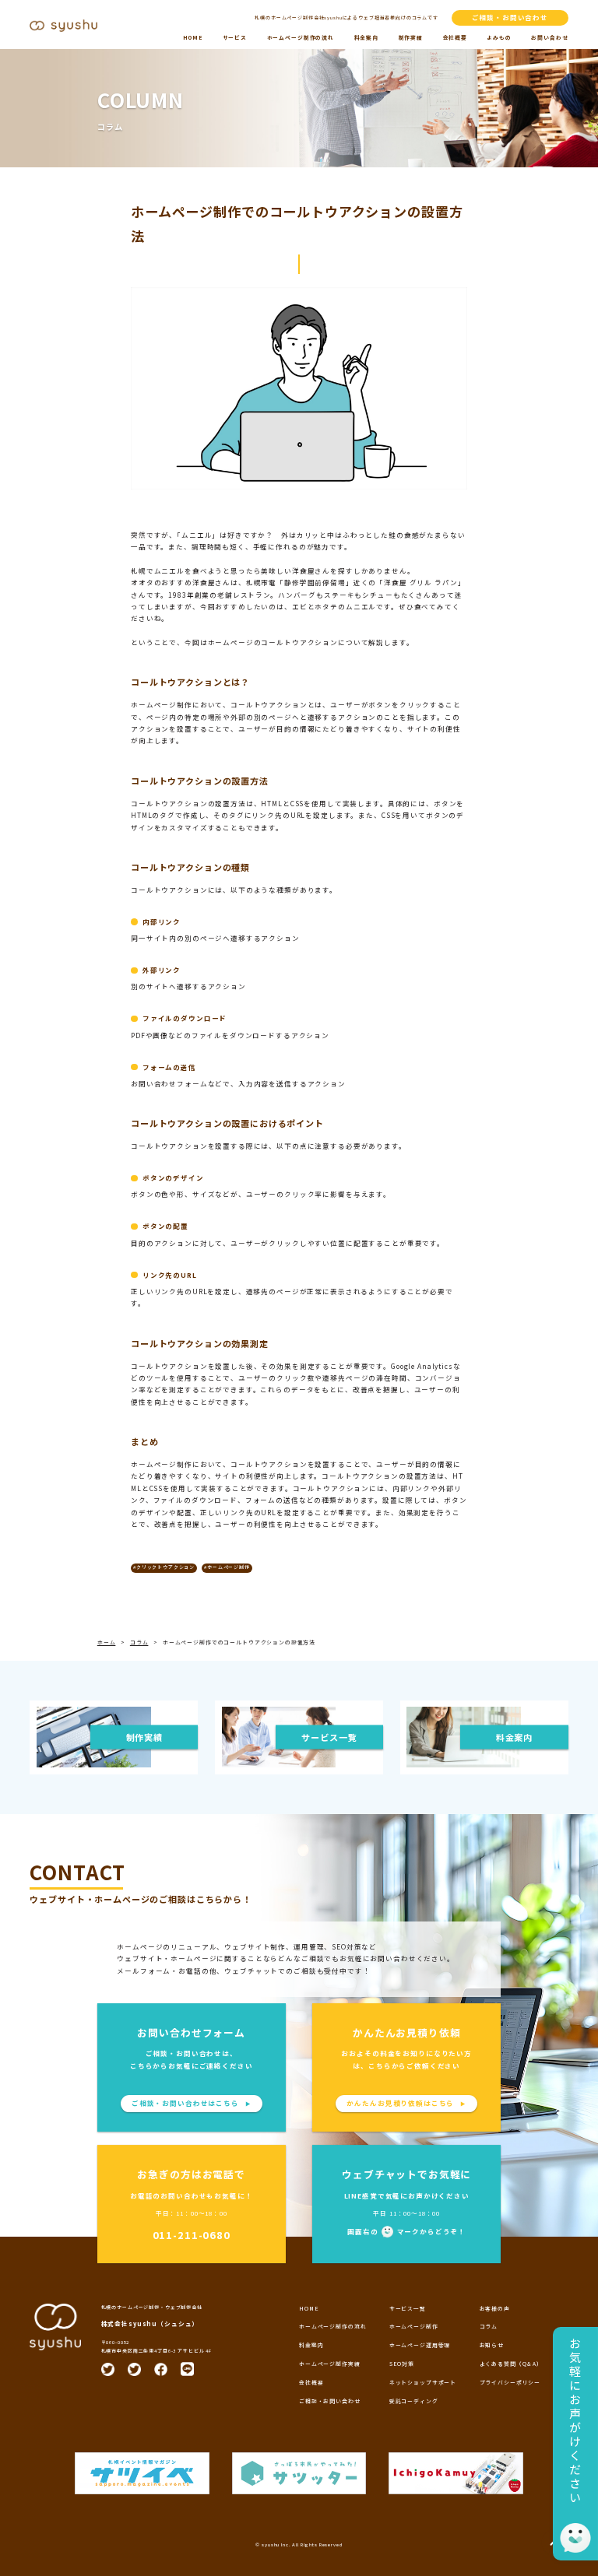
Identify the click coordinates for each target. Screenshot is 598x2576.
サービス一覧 (408, 2308)
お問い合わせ (549, 37)
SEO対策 (402, 2364)
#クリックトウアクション (164, 1567)
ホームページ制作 (414, 2326)
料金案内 (366, 37)
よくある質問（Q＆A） (511, 2364)
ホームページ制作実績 (330, 2364)
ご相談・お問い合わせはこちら (192, 2103)
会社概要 (455, 37)
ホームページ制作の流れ (301, 37)
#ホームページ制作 (227, 1567)
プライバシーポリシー (510, 2382)
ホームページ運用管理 (420, 2345)
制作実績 (411, 37)
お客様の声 (495, 2308)
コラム (489, 2326)
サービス (235, 37)
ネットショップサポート (423, 2382)
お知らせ (492, 2345)
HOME (193, 37)
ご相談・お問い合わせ (510, 17)
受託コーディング (414, 2401)
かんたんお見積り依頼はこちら (406, 2103)
